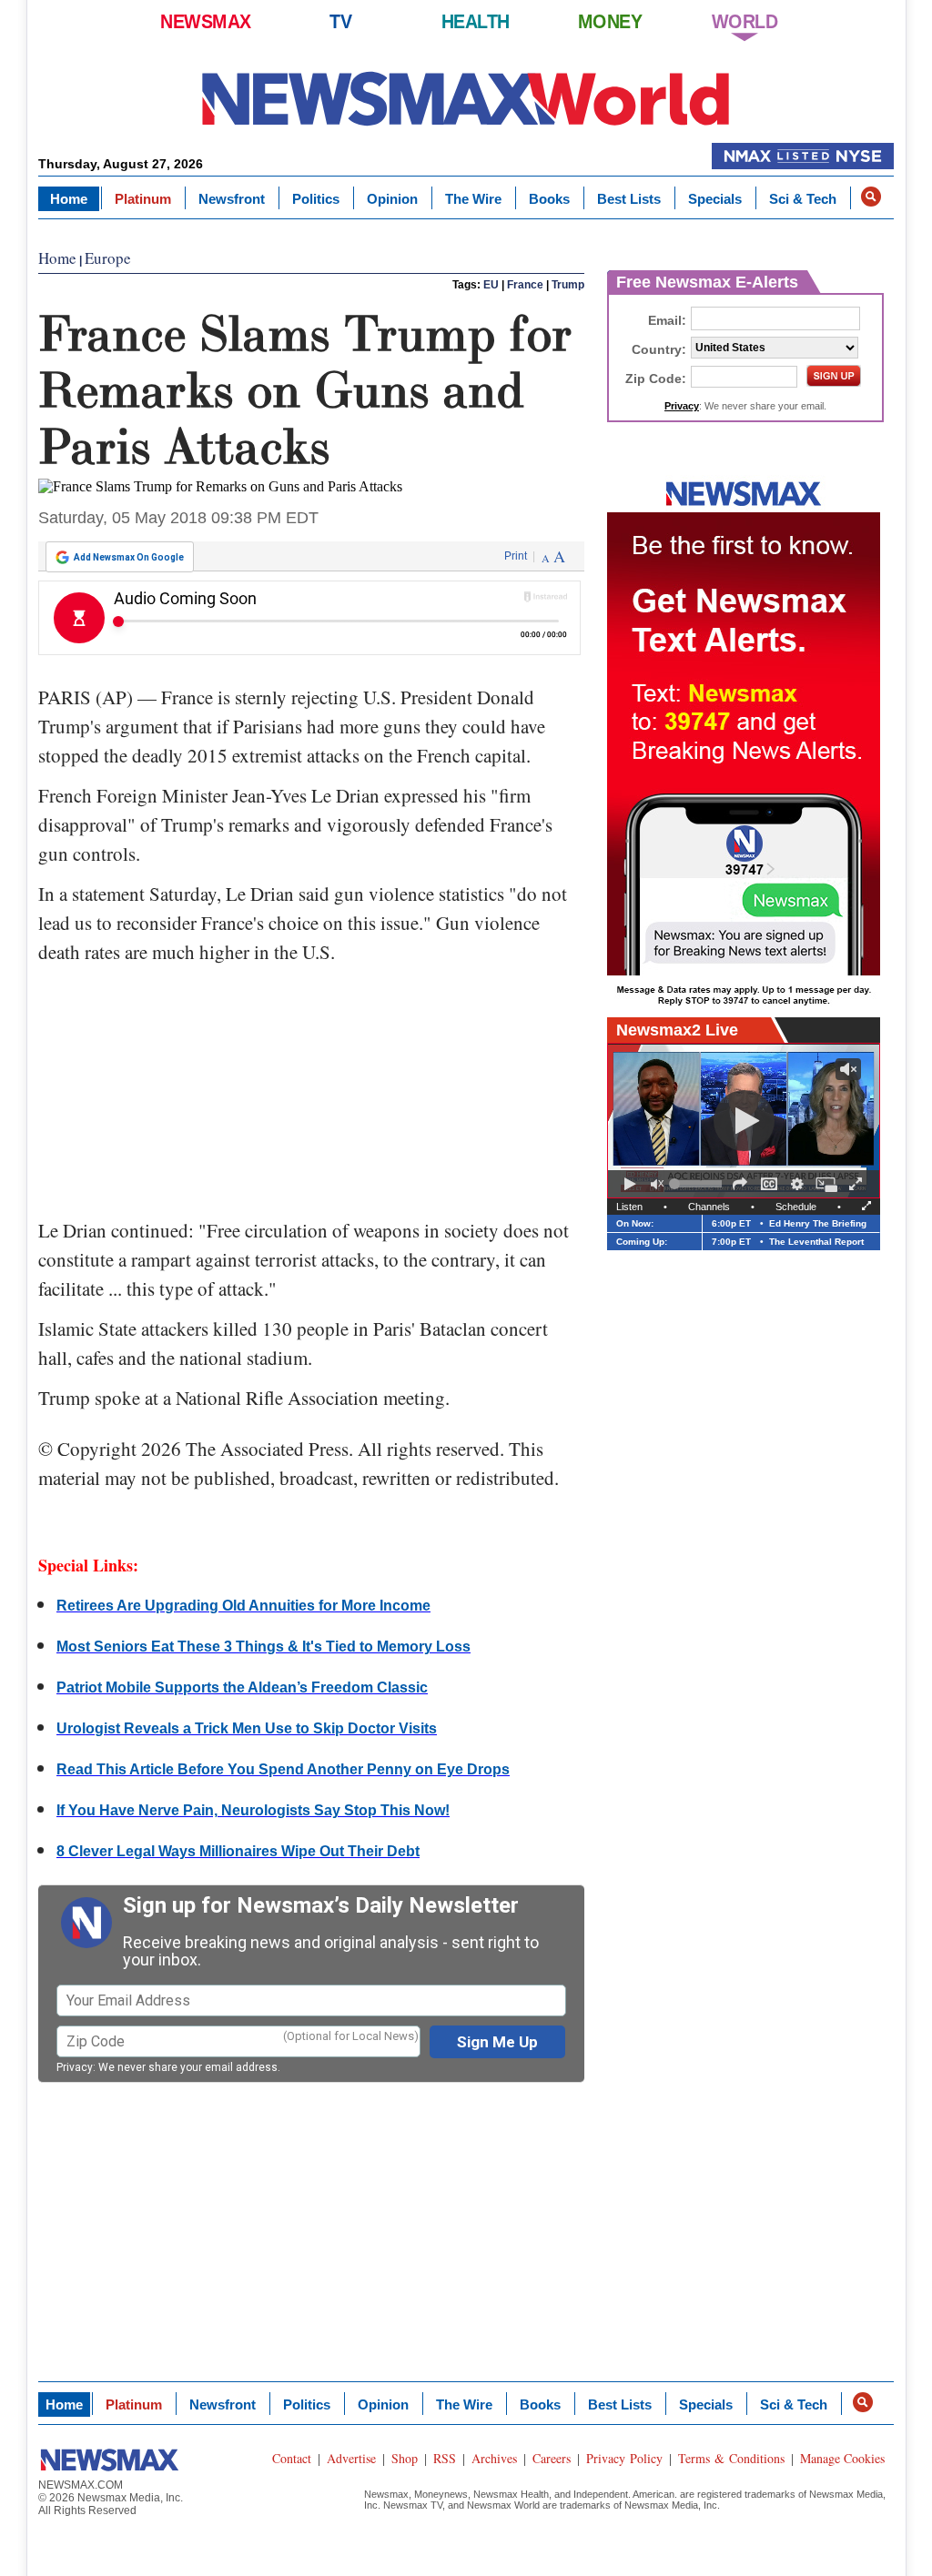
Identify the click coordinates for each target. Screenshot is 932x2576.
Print (516, 556)
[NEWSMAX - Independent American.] (466, 98)
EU (491, 285)
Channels (709, 1207)
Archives (494, 2458)
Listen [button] (629, 1207)
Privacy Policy (624, 2458)
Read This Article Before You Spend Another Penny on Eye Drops (283, 1769)
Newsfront (232, 199)
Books (549, 199)
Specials (715, 199)
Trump (568, 285)
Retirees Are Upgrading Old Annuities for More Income (243, 1606)
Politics (316, 199)
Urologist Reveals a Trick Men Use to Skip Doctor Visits (247, 1728)
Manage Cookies (842, 2458)
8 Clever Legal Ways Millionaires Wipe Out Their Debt (238, 1851)
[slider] (698, 1184)
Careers (552, 2458)
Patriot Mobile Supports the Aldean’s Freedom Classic (242, 1687)
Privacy (75, 2067)
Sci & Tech (803, 199)
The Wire (473, 199)
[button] (871, 197)
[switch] (657, 1184)
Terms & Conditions (731, 2458)
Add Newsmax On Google (129, 557)
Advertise (351, 2458)
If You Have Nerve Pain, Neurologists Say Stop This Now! (253, 1810)
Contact (292, 2458)
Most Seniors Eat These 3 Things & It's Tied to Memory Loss (263, 1647)
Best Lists (629, 199)
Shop (405, 2458)
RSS (445, 2458)
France (525, 285)
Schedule (796, 1207)
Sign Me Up (497, 2042)
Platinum (143, 199)
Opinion (392, 199)
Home (69, 199)
